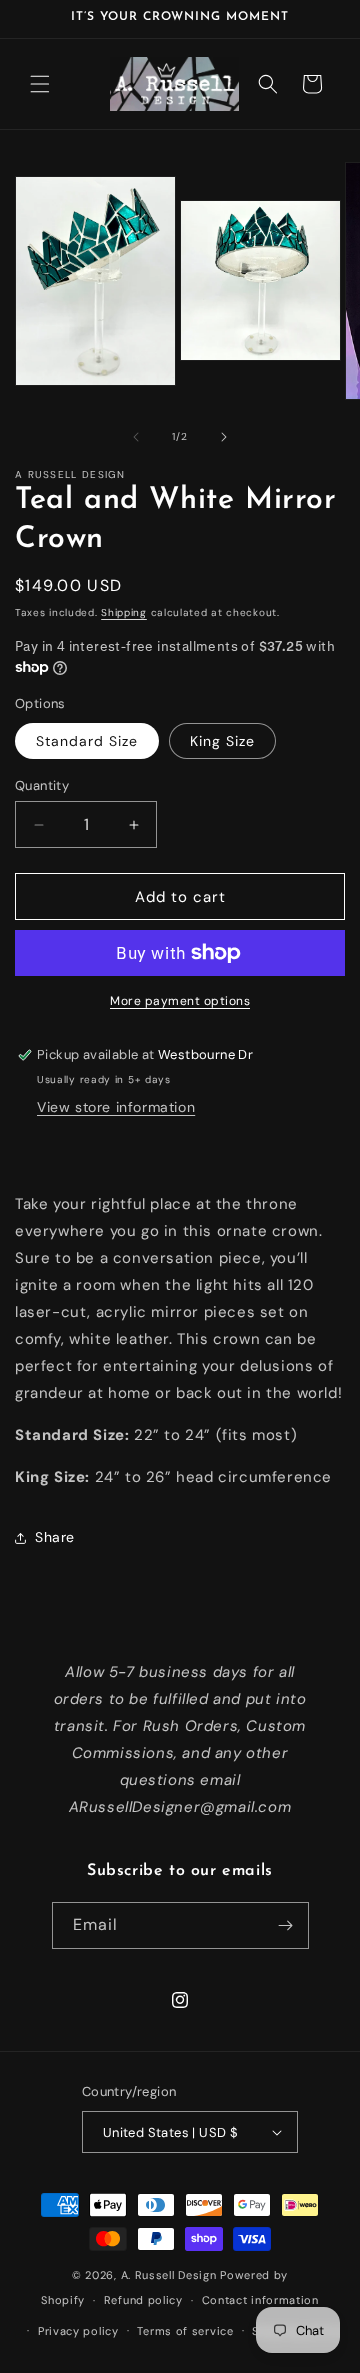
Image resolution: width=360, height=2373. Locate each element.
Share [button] (55, 1537)
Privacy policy (78, 2331)
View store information (116, 1107)
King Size (222, 741)
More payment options (180, 1001)
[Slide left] (136, 437)
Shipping (124, 612)
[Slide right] (224, 437)
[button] (40, 84)
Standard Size (87, 741)
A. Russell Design (169, 2275)
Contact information (260, 2300)
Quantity (42, 785)
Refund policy (143, 2300)
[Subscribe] (286, 1925)
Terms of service (185, 2331)
